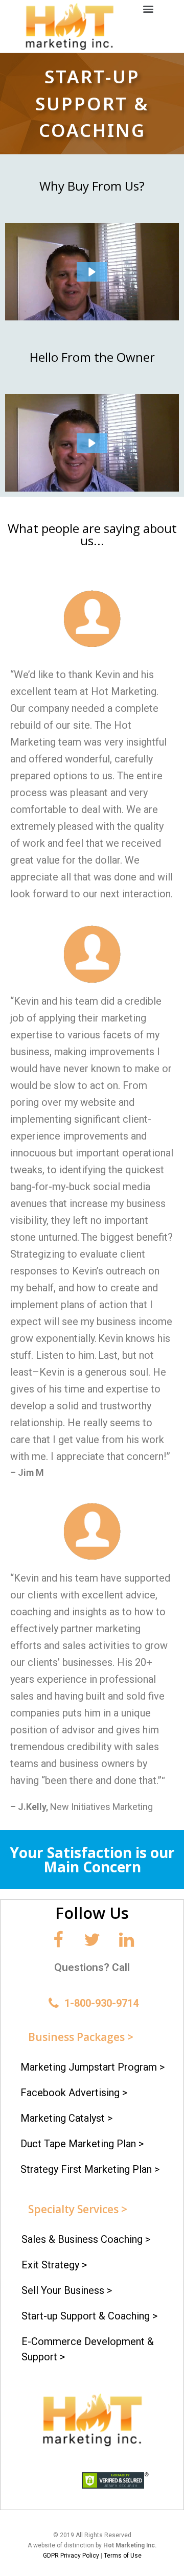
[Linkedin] (126, 1940)
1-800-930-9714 (101, 2003)
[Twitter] (92, 1940)
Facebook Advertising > (74, 2093)
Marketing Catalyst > (66, 2118)
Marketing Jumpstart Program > (93, 2067)
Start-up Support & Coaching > (89, 2316)
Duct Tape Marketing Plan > (82, 2144)
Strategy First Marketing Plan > (90, 2169)
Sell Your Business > (67, 2290)
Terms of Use (123, 2556)
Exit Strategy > (54, 2265)
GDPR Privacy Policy (71, 2556)
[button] (148, 8)
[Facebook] (58, 1940)
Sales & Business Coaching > (86, 2239)
